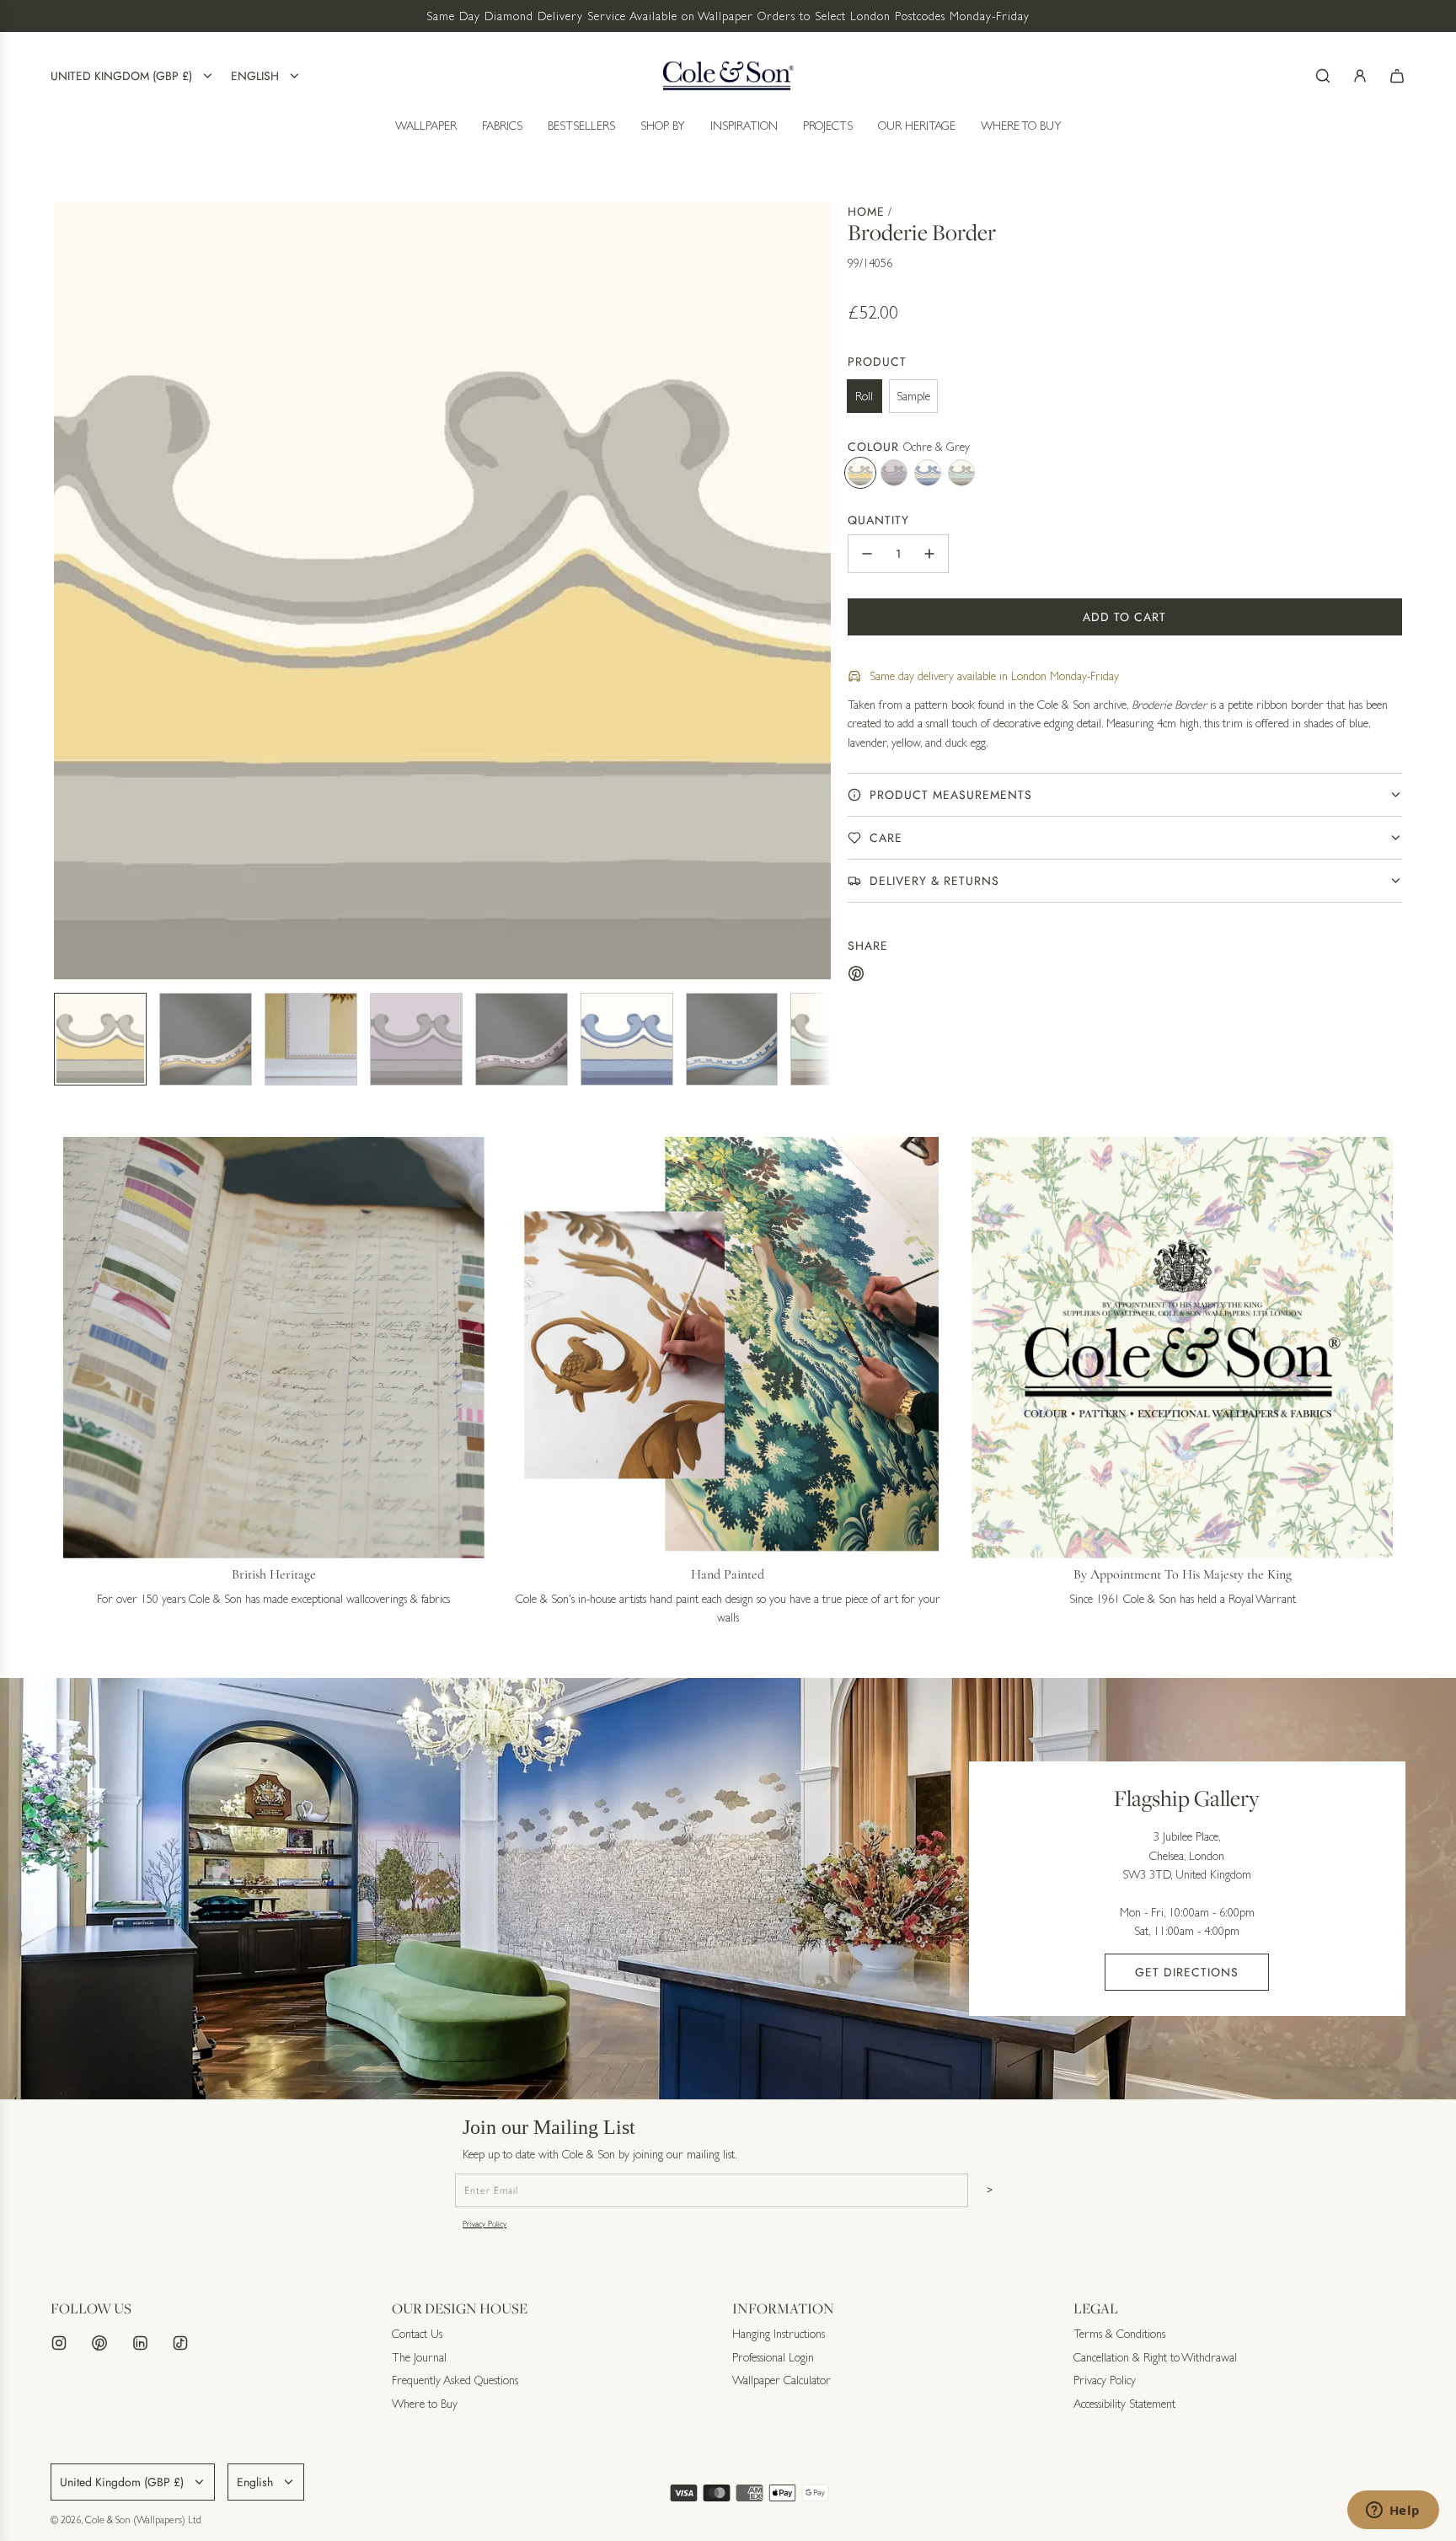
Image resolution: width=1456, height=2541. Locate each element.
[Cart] (1397, 76)
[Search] (1323, 76)
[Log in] (1360, 76)
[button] (67, 591)
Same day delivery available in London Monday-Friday (994, 676)
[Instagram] (59, 2343)
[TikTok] (180, 2343)
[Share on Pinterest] (856, 976)
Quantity (878, 520)
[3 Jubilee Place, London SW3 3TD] (728, 1889)
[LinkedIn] (140, 2343)
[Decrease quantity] (867, 554)
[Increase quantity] (929, 554)
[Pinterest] (99, 2343)
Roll (864, 396)
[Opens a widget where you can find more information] (1393, 2512)
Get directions (1187, 1972)
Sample (913, 396)
